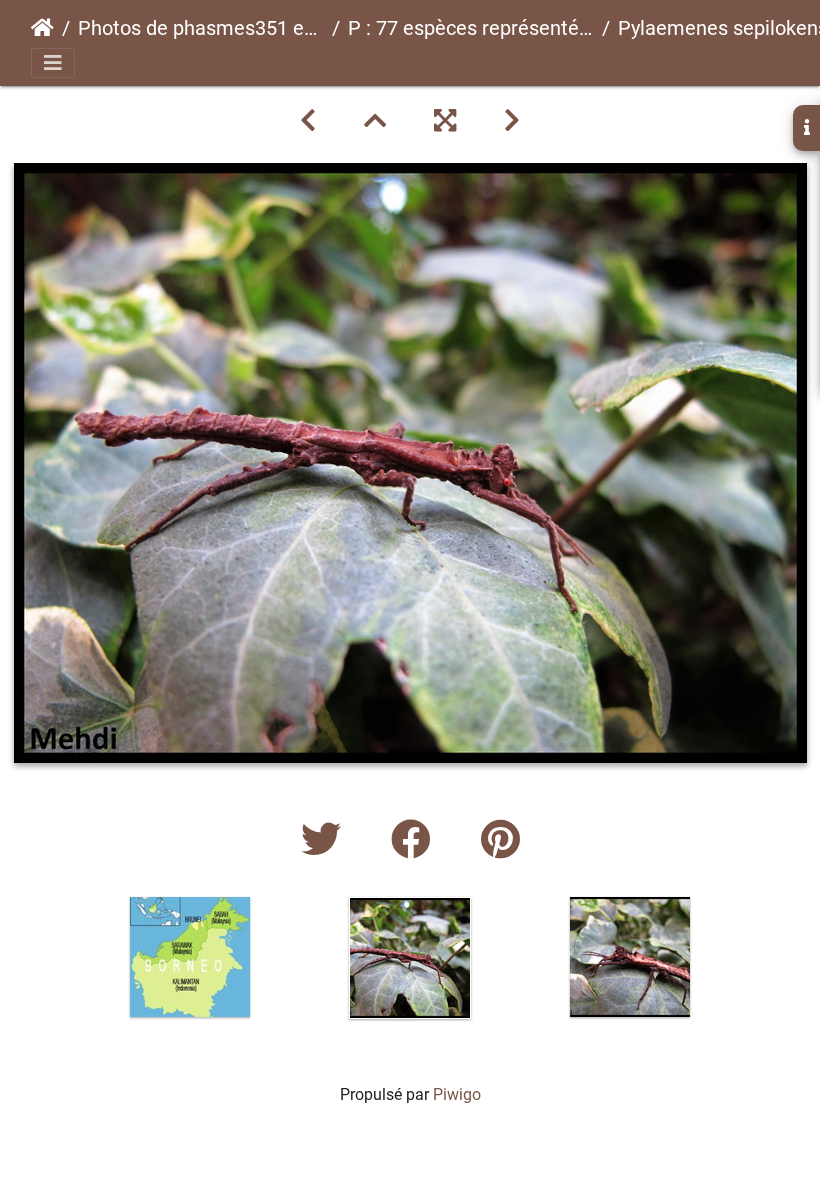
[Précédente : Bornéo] (308, 121)
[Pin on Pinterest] (500, 840)
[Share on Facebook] (416, 840)
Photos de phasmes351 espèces (201, 28)
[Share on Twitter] (326, 840)
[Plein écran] (445, 121)
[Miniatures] (375, 121)
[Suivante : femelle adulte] (512, 121)
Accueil (42, 28)
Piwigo (457, 1094)
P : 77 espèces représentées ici (471, 28)
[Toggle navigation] (53, 63)
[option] (190, 957)
